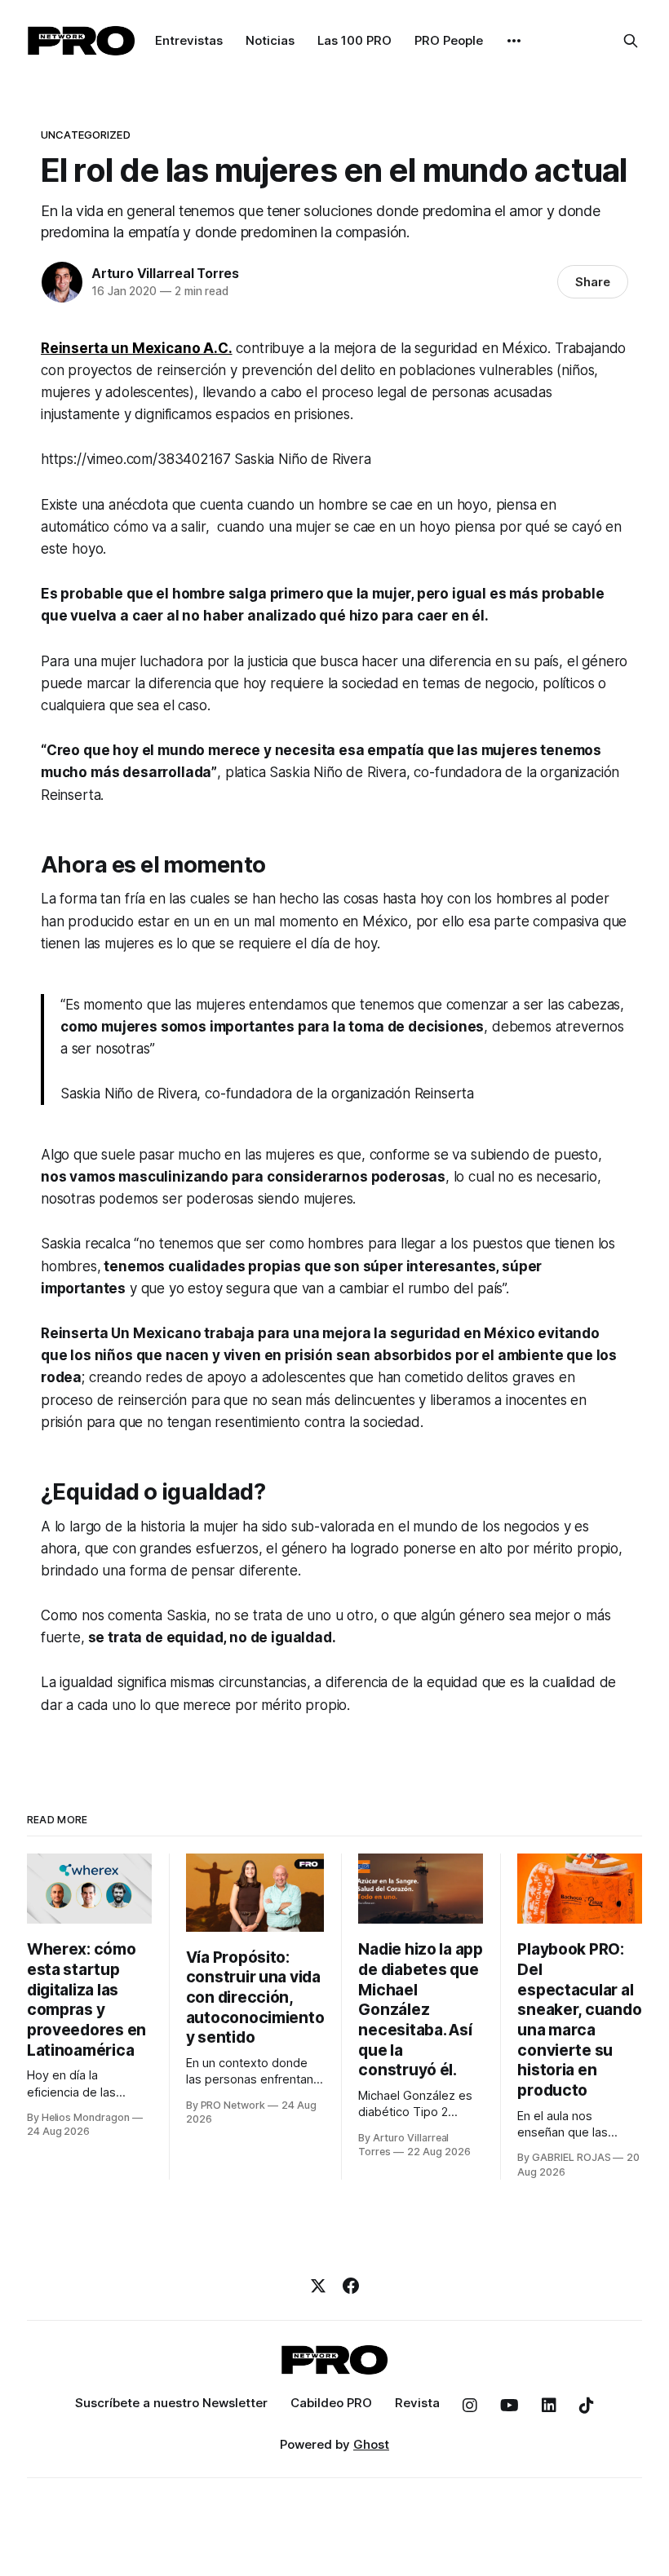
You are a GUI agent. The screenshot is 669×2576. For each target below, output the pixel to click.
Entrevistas (189, 40)
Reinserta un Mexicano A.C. (137, 348)
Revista (417, 2403)
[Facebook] (351, 2286)
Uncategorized (86, 135)
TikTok (587, 2406)
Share (593, 282)
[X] (318, 2286)
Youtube (510, 2406)
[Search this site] (631, 41)
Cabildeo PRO (331, 2403)
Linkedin (549, 2406)
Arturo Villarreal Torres (165, 273)
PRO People (449, 40)
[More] (514, 41)
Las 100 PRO (354, 40)
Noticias (270, 40)
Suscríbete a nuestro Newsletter (171, 2403)
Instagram (470, 2406)
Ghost (371, 2444)
